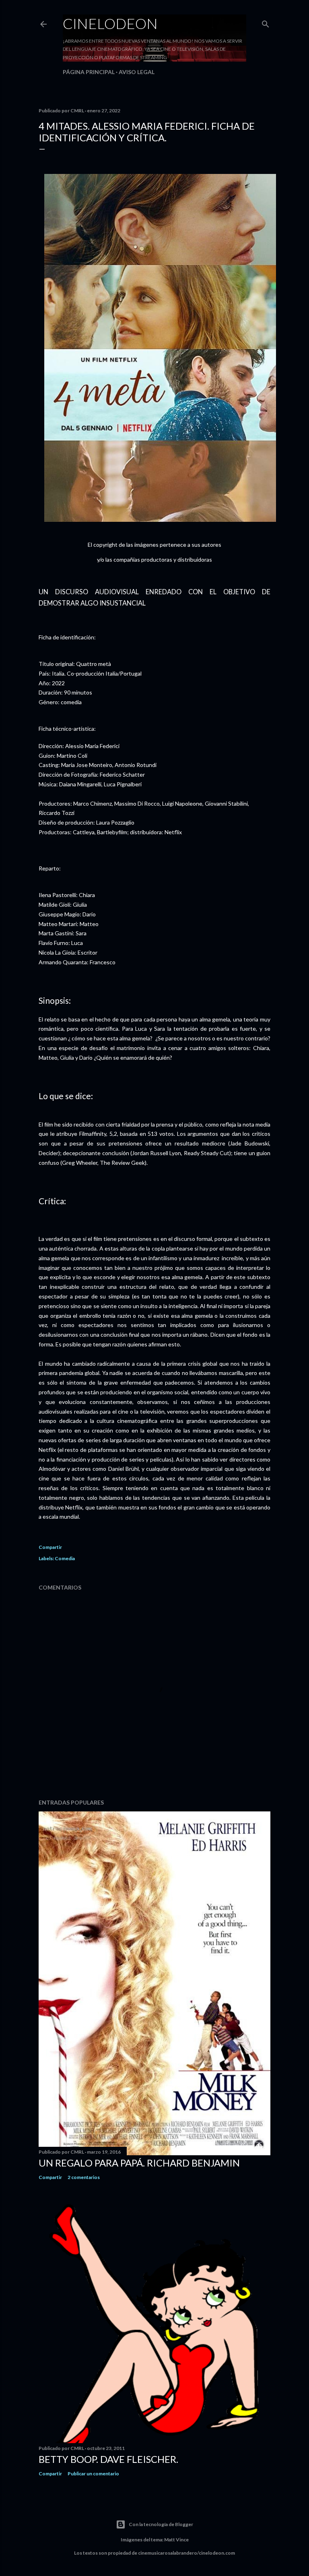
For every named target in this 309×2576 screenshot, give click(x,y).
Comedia (65, 1558)
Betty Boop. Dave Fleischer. (108, 2459)
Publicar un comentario (93, 2474)
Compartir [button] (50, 1547)
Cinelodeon (110, 23)
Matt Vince (176, 2540)
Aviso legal (137, 72)
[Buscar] (266, 22)
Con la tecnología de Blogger (161, 2524)
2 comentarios (84, 2177)
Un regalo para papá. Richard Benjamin (139, 2163)
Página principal (89, 72)
